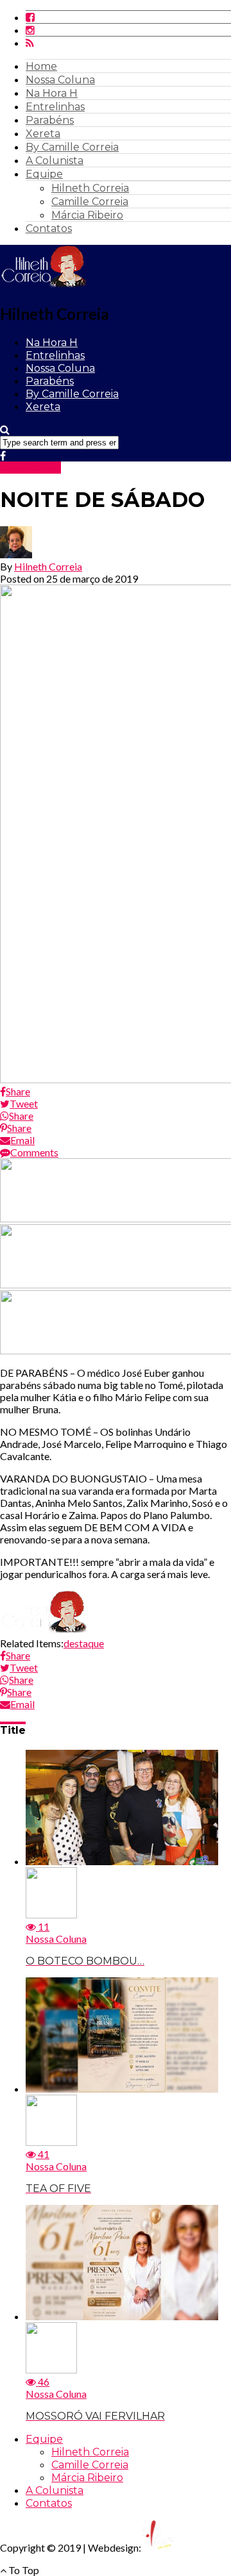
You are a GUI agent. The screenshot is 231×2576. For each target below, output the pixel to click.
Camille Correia (90, 202)
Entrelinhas (55, 107)
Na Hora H (52, 93)
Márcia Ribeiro (87, 215)
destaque (84, 1643)
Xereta (43, 134)
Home (41, 66)
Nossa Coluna (60, 80)
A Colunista (55, 161)
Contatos (49, 229)
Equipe (44, 174)
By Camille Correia (72, 147)
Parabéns (50, 120)
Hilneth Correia (90, 188)
